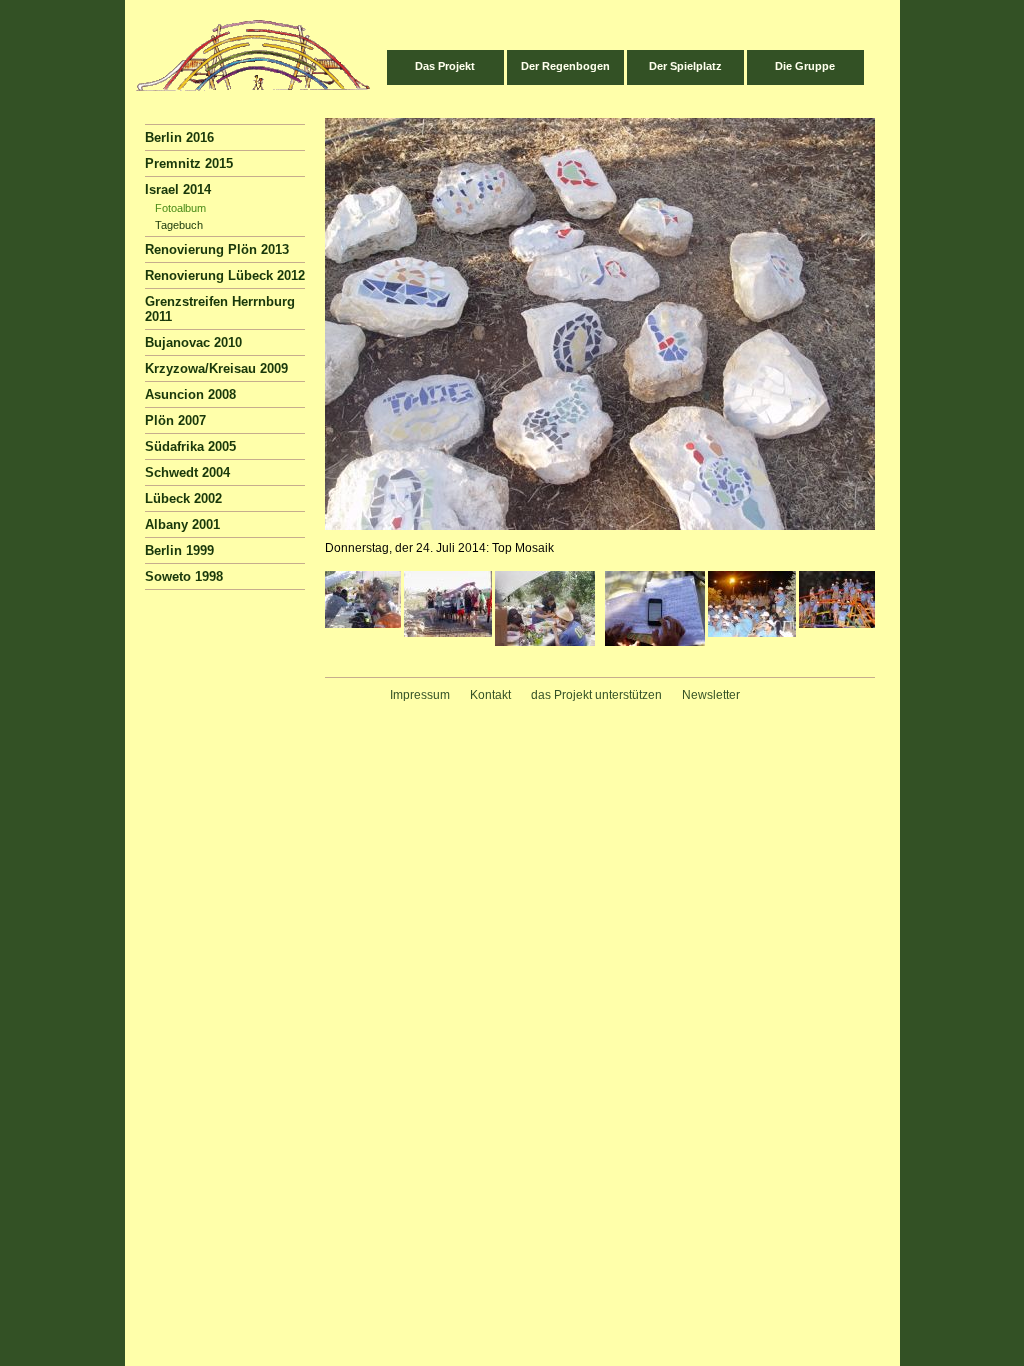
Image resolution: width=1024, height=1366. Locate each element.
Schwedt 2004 (187, 472)
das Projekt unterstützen (596, 695)
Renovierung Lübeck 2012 (225, 275)
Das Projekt (445, 66)
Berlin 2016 (179, 137)
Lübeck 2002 (183, 498)
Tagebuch (179, 225)
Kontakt (490, 695)
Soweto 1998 (184, 576)
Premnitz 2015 (189, 163)
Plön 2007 (175, 420)
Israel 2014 (178, 189)
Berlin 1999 (179, 550)
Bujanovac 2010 (193, 342)
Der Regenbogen (565, 66)
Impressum (420, 695)
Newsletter (711, 695)
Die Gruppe (805, 66)
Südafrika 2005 (190, 446)
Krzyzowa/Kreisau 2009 (216, 368)
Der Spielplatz (685, 66)
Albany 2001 (182, 524)
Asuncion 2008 (190, 394)
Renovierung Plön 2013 (217, 249)
